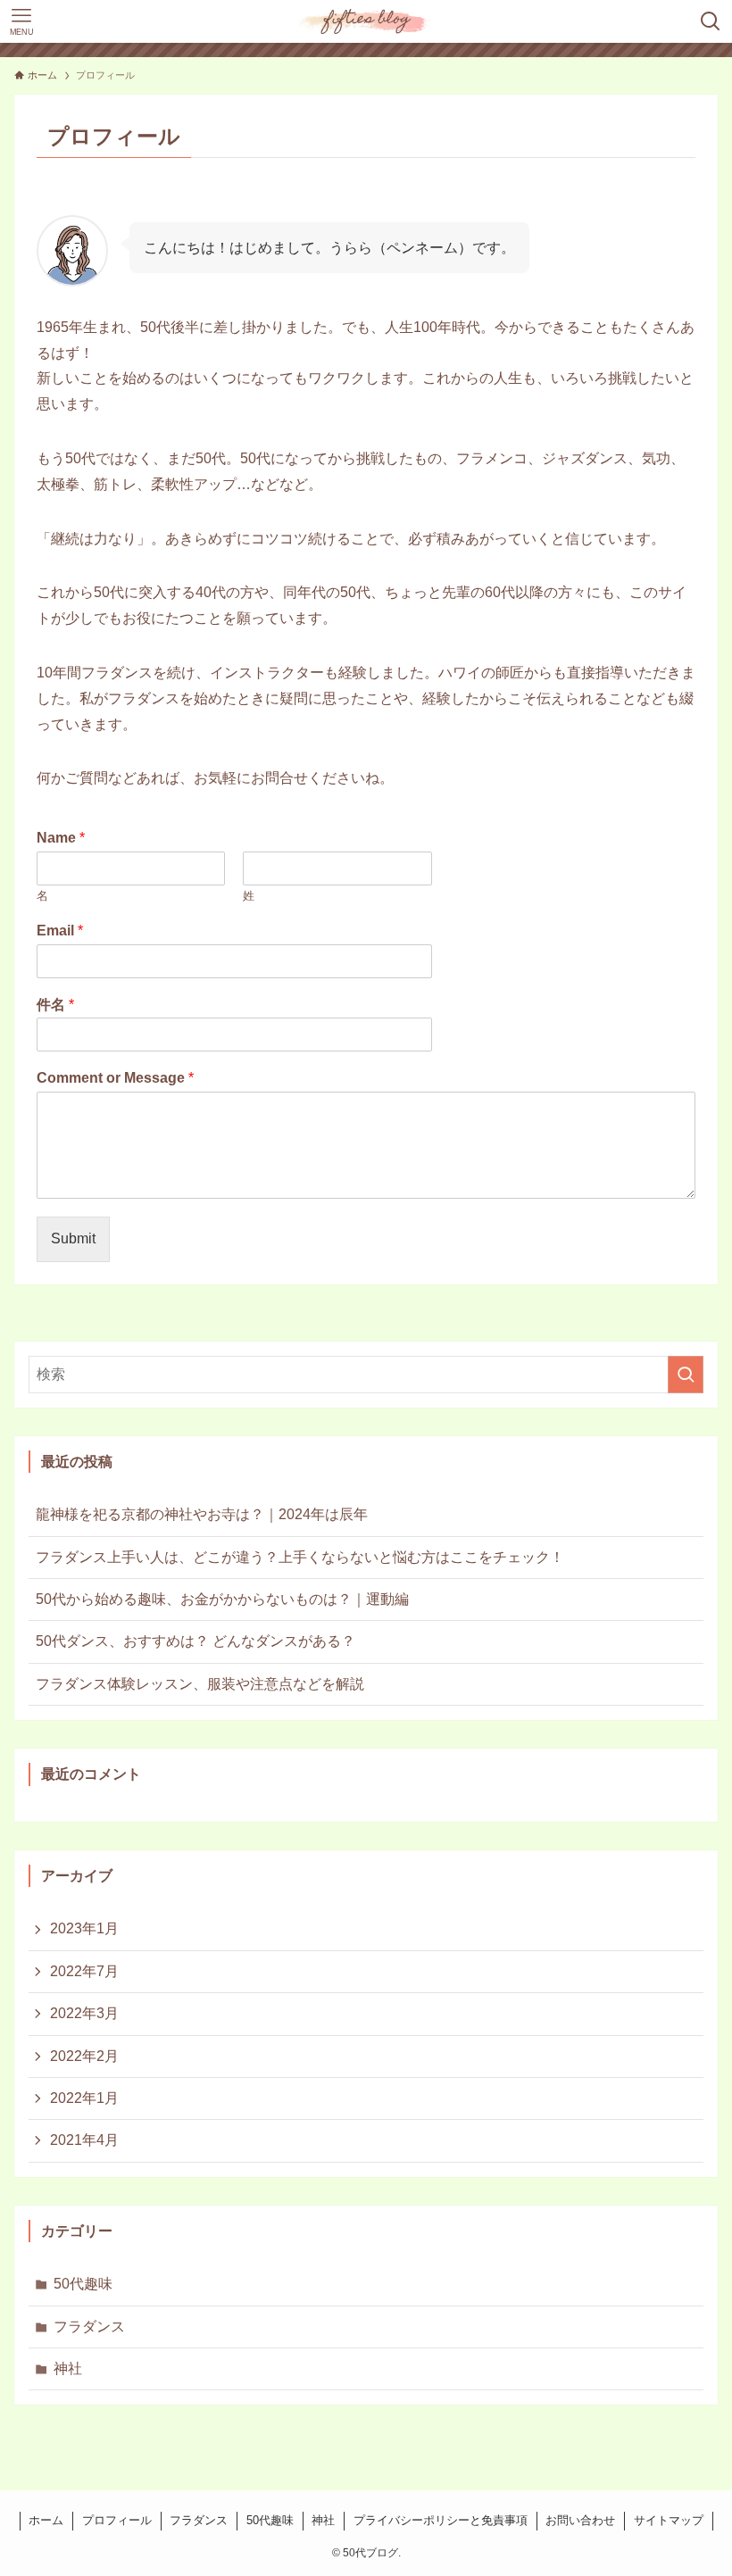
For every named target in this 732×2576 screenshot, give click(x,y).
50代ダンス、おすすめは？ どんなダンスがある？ (195, 1641)
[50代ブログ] (366, 21)
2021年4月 (84, 2140)
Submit (73, 1238)
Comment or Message (115, 1078)
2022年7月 (84, 1971)
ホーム (46, 2520)
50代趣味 (83, 2284)
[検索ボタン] (711, 21)
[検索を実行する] (686, 1375)
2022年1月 (84, 2098)
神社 (68, 2368)
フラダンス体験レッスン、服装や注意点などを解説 (200, 1684)
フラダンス (89, 2327)
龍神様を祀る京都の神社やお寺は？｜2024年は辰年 (202, 1514)
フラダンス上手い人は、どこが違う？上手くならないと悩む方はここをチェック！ (300, 1557)
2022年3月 (84, 2013)
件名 (55, 1005)
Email (60, 931)
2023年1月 (84, 1928)
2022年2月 (84, 2056)
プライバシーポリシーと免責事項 (441, 2520)
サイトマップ (669, 2520)
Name (61, 838)
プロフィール (117, 2520)
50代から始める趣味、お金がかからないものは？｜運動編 (222, 1599)
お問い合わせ (580, 2520)
